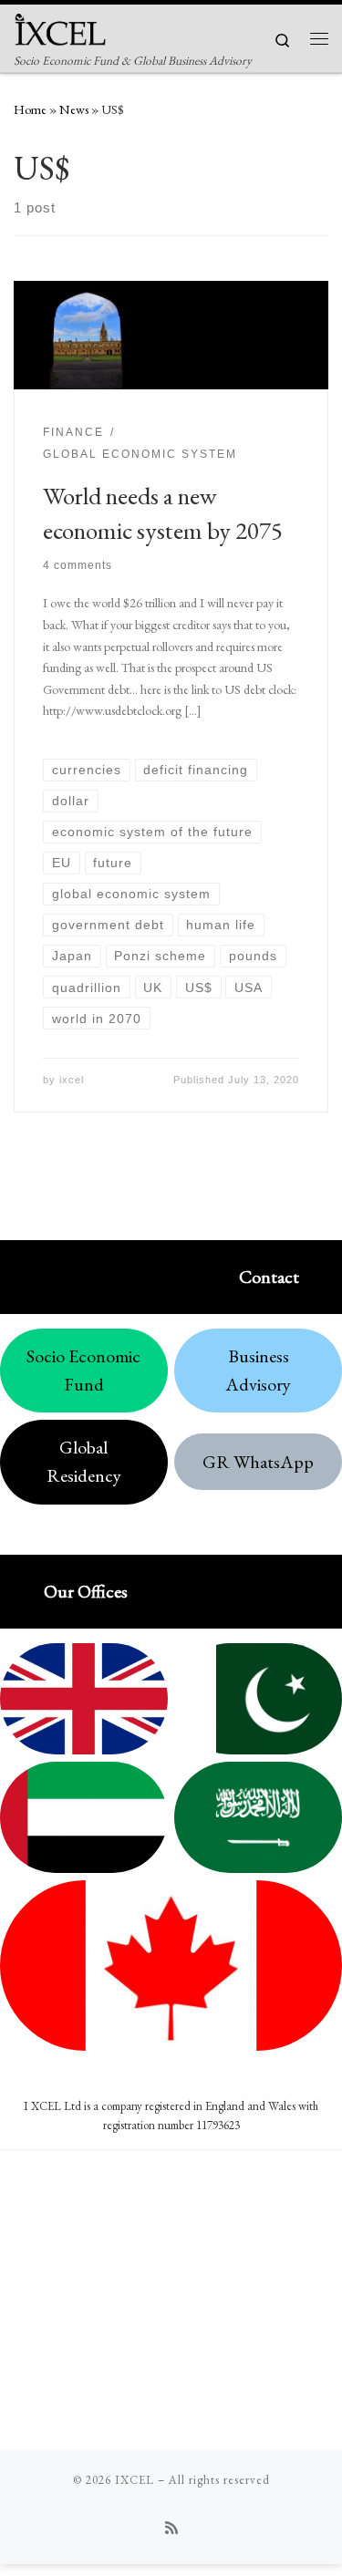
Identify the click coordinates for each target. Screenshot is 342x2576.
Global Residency (84, 1461)
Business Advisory (258, 1370)
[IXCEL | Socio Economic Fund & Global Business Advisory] (60, 26)
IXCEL (135, 2480)
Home (30, 109)
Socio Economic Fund (83, 1370)
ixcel (72, 1080)
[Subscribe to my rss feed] (171, 2528)
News (74, 109)
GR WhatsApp (258, 1462)
